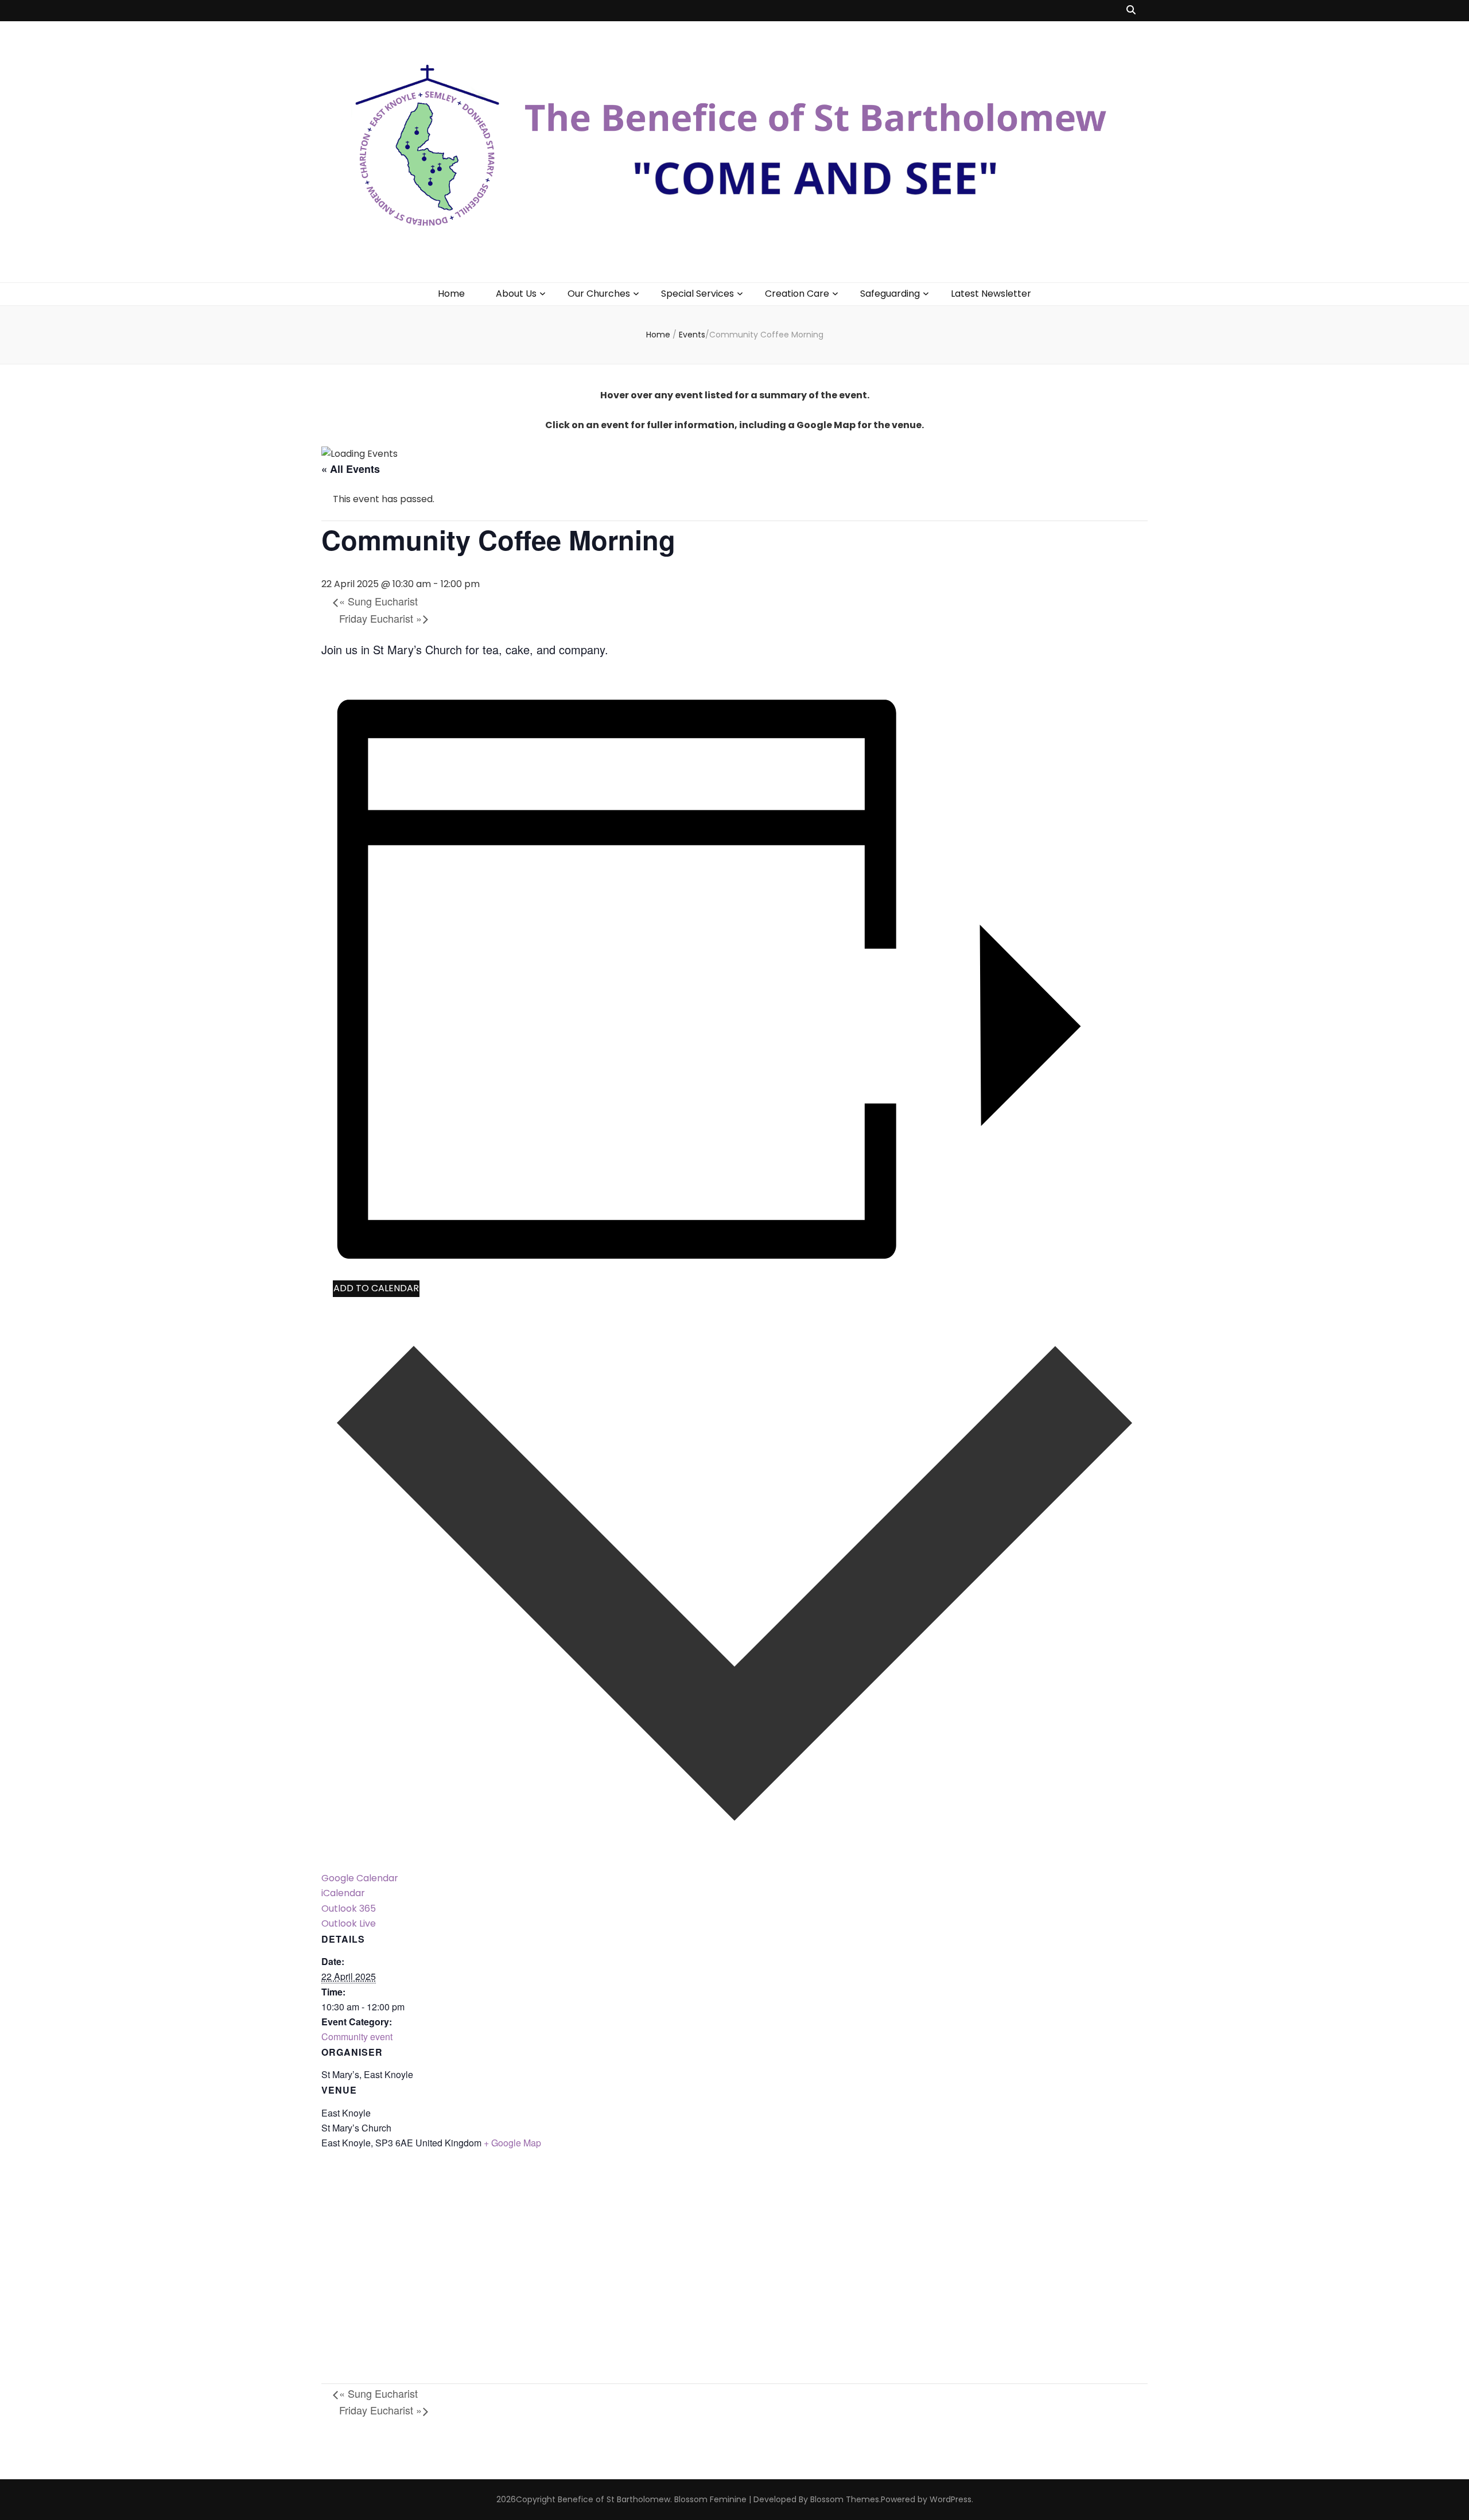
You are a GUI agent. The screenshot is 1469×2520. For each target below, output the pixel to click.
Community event (357, 2036)
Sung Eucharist (378, 601)
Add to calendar (376, 1288)
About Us (516, 294)
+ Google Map (512, 2143)
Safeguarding (890, 294)
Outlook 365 (349, 1909)
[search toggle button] (1131, 11)
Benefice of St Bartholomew (614, 2499)
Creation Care (797, 294)
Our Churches (599, 294)
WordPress (951, 2499)
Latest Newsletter (991, 294)
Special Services (697, 294)
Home (451, 294)
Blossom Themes (845, 2499)
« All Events (351, 469)
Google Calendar (360, 1878)
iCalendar (343, 1893)
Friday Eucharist (380, 618)
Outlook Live (349, 1923)
